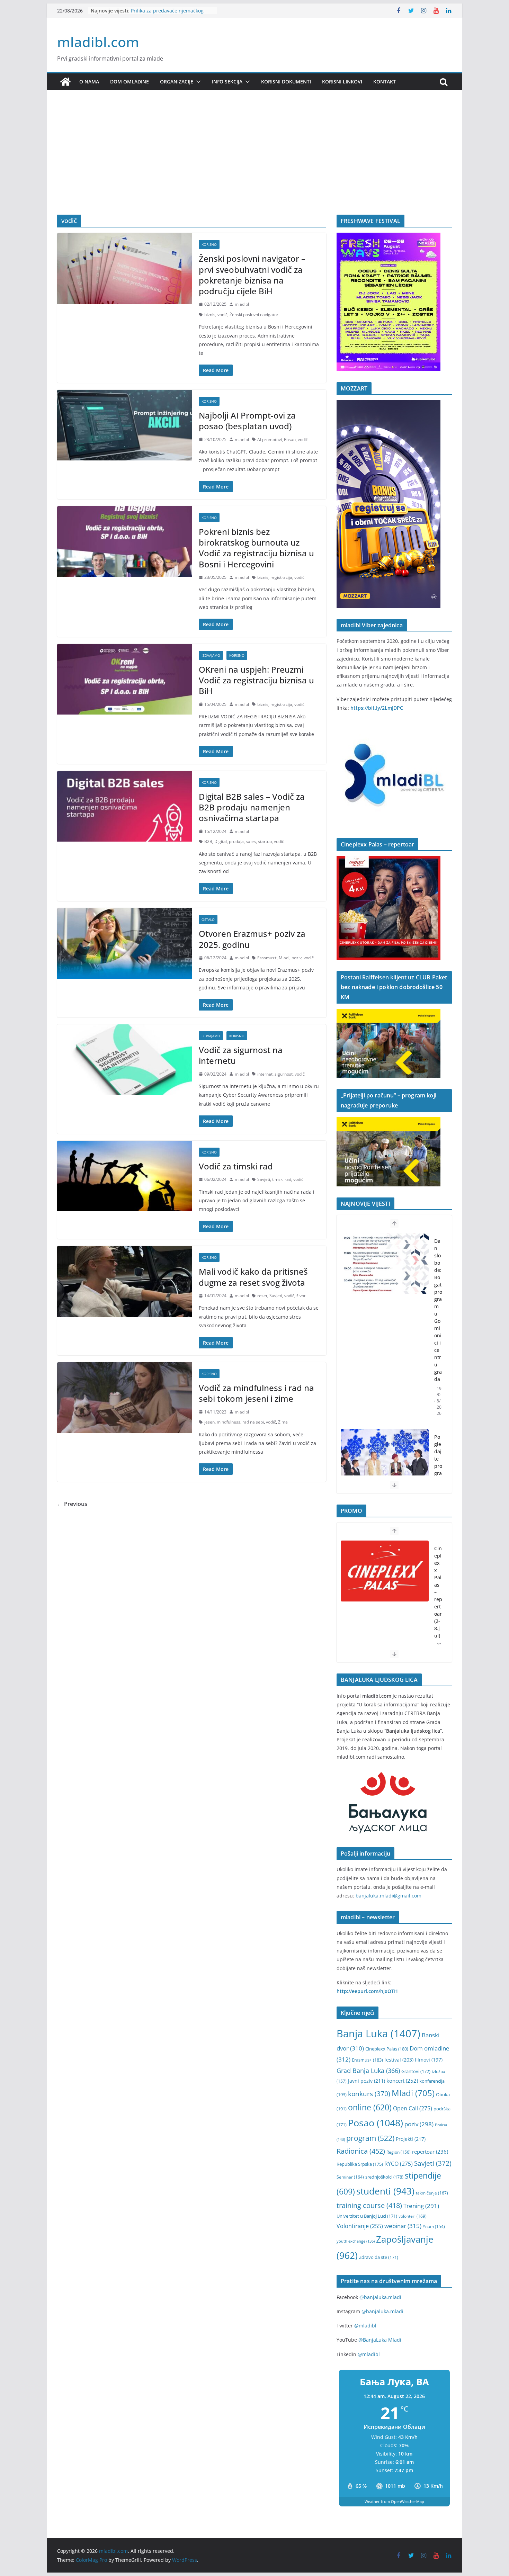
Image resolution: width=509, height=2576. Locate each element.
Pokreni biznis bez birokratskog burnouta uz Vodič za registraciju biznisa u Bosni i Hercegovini (256, 548)
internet (265, 1074)
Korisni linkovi (342, 82)
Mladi (284, 958)
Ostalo (208, 919)
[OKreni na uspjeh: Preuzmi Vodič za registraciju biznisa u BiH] (124, 679)
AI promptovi (270, 439)
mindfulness (229, 1422)
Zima (283, 1422)
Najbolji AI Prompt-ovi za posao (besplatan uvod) (247, 421)
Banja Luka (378, 2034)
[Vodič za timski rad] (124, 1176)
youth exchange (356, 2241)
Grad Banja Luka (368, 2070)
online (370, 2107)
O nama (89, 82)
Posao (290, 439)
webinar (403, 2226)
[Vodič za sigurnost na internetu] (124, 1060)
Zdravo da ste (379, 2257)
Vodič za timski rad (236, 1166)
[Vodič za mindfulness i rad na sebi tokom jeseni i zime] (124, 1398)
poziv (297, 958)
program (370, 2138)
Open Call (413, 2108)
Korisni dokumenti (286, 82)
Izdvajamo (211, 655)
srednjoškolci (384, 2177)
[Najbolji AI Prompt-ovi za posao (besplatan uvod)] (124, 425)
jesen (209, 1422)
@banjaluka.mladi (380, 2297)
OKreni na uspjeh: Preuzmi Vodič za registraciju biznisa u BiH (256, 680)
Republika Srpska (360, 2164)
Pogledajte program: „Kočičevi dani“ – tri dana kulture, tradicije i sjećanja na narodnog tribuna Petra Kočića (438, 1379)
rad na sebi (253, 1422)
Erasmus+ (267, 958)
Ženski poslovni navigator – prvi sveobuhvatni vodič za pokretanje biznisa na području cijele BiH (252, 275)
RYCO (399, 2164)
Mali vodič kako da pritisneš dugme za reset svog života (253, 1277)
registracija (281, 577)
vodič (222, 315)
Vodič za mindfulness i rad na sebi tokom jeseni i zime (256, 1393)
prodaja (236, 841)
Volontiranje (360, 2226)
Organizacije (177, 82)
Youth (434, 2227)
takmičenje (432, 2193)
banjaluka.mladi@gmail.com (389, 1896)
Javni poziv (367, 2081)
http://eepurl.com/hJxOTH (367, 1991)
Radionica (361, 2151)
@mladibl (365, 2326)
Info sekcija (227, 82)
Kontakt (385, 82)
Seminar (350, 2177)
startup (265, 841)
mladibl (242, 304)
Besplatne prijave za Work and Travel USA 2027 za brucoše (166, 14)
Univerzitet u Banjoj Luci (367, 2216)
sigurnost (284, 1074)
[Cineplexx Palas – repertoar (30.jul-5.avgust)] (385, 1571)
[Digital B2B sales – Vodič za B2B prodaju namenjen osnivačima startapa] (124, 806)
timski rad (282, 1179)
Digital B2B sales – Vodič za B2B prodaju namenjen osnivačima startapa (252, 807)
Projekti (411, 2139)
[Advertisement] (254, 163)
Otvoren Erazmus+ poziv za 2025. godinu (252, 939)
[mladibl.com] (65, 82)
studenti (385, 2191)
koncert (402, 2081)
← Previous (72, 1504)
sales (251, 841)
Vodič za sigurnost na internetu (241, 1055)
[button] (197, 82)
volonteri (413, 2216)
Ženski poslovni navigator (254, 315)
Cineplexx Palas (387, 2049)
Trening (421, 2206)
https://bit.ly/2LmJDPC (377, 708)
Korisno (209, 244)
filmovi (429, 2060)
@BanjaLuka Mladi (380, 2340)
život (301, 1296)
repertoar (430, 2152)
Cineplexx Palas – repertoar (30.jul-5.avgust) (438, 1603)
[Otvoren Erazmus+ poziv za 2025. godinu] (124, 943)
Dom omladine (130, 82)
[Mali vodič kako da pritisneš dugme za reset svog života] (124, 1281)
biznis (210, 315)
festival (399, 2060)
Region (399, 2152)
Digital (221, 841)
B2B (208, 841)
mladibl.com (98, 42)
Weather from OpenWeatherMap (394, 2501)
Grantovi (416, 2071)
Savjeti (264, 1179)
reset (262, 1296)
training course (369, 2205)
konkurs (369, 2094)
